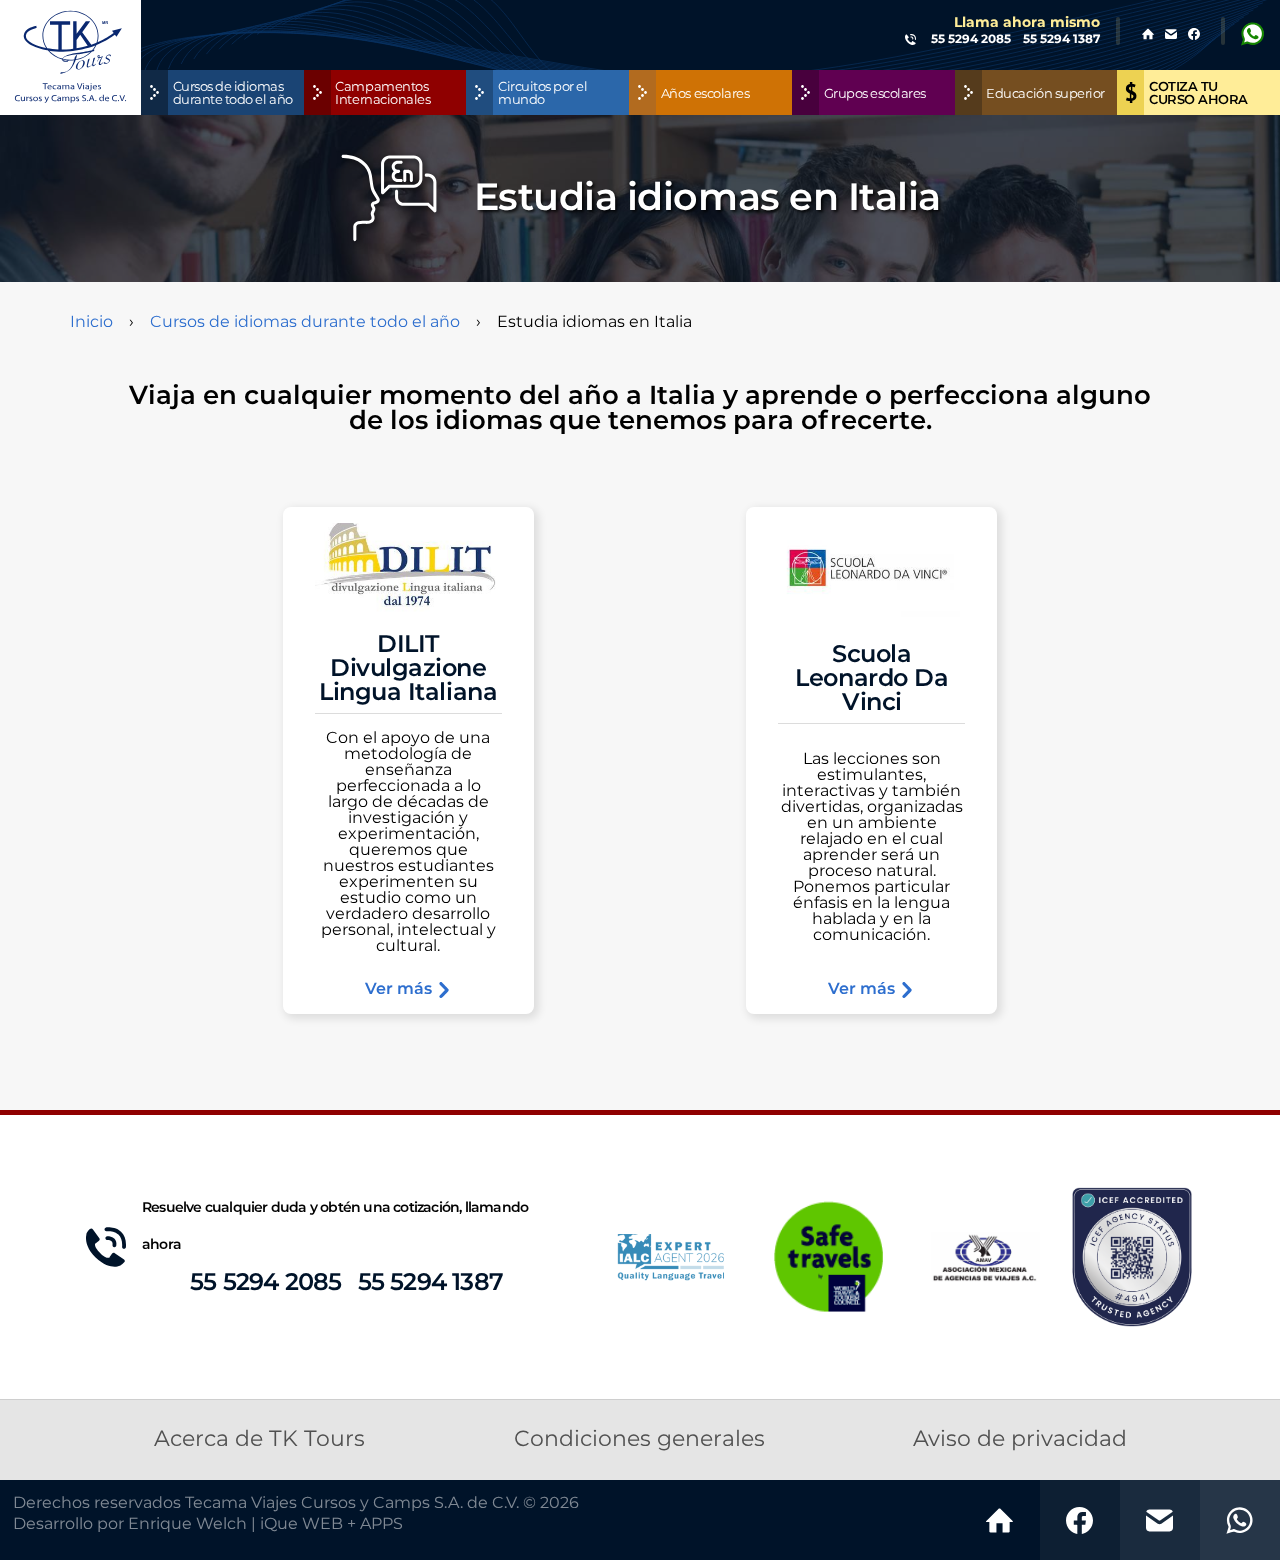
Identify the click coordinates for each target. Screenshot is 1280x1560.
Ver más (400, 989)
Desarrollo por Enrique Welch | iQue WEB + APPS (208, 1524)
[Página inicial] (1000, 1520)
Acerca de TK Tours (259, 1439)
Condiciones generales (639, 1439)
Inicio (91, 322)
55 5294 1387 (430, 1283)
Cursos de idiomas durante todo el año (305, 322)
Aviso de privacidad (1020, 1439)
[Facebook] (1080, 1520)
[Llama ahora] (1240, 1520)
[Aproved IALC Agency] (671, 1256)
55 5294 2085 (265, 1283)
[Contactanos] (1160, 1520)
